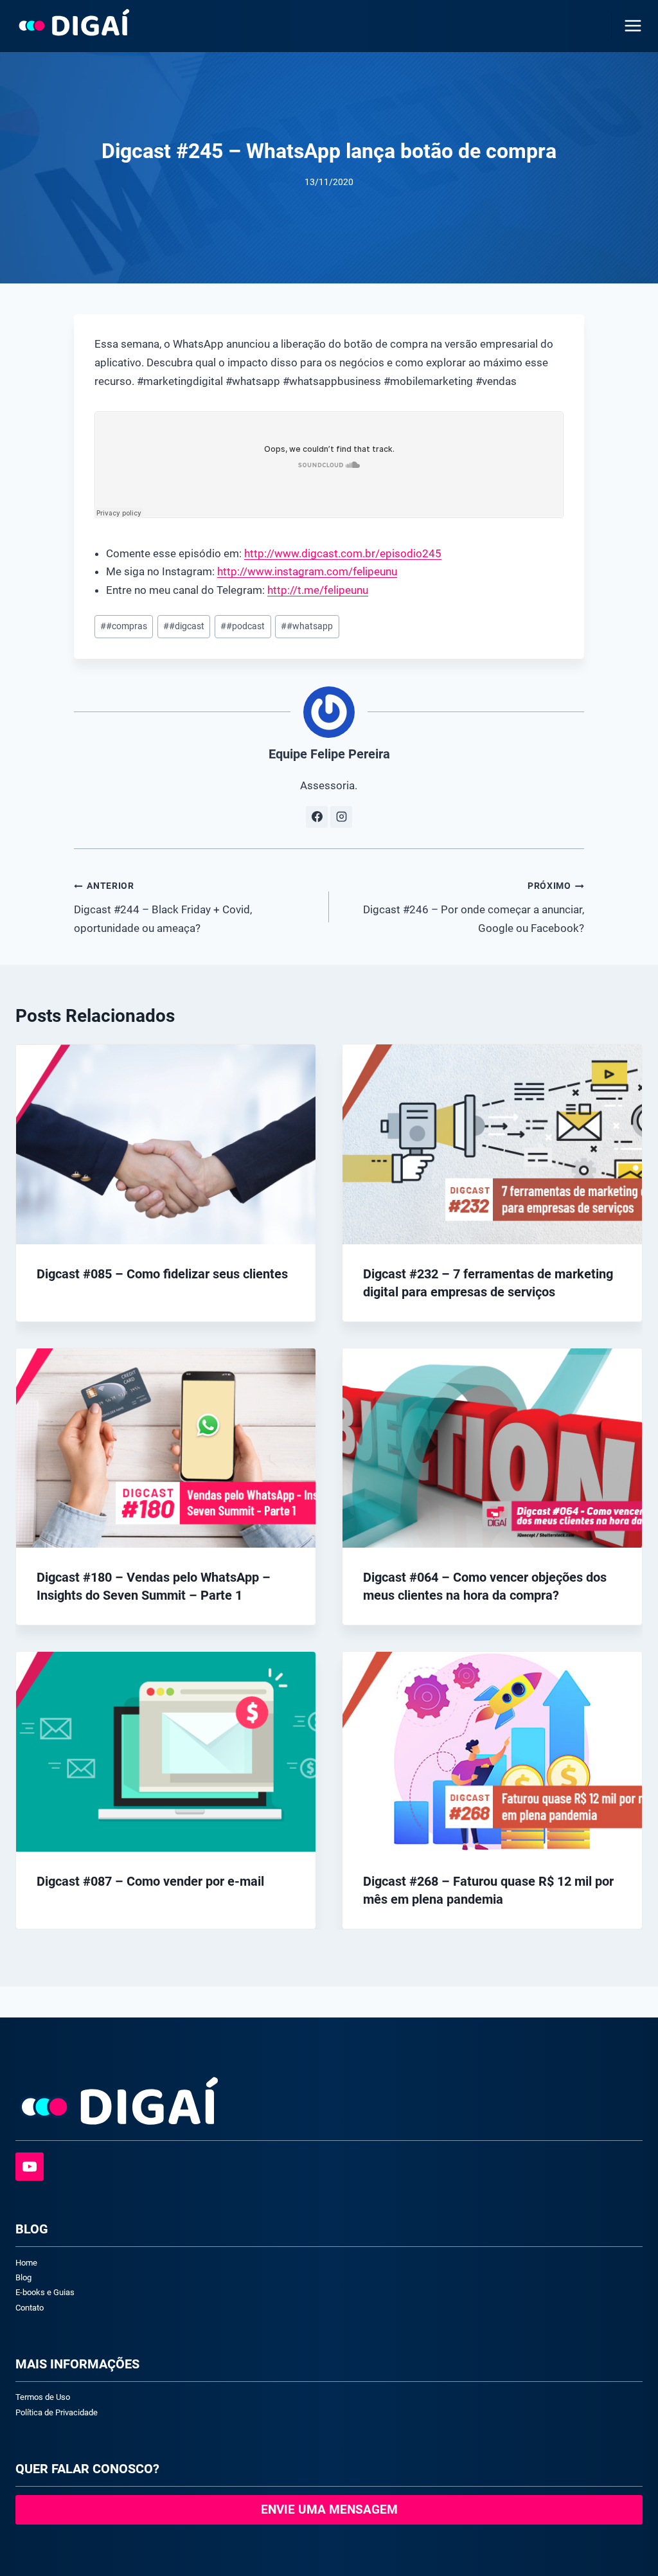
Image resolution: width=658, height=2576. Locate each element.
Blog (23, 2277)
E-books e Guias (45, 2292)
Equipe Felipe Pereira (329, 754)
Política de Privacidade (57, 2412)
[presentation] (166, 1144)
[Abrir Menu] (630, 25)
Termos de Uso (43, 2397)
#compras (124, 626)
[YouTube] (30, 2167)
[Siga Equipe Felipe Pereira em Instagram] (341, 817)
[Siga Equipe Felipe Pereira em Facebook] (317, 817)
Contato (30, 2308)
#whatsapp (307, 626)
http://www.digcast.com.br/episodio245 (343, 553)
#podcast (243, 626)
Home (26, 2263)
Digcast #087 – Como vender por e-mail (150, 1881)
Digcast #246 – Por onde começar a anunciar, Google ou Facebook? (474, 907)
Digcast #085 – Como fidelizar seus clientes (162, 1274)
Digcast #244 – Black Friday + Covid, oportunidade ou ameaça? (163, 907)
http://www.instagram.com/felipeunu (307, 571)
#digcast (184, 626)
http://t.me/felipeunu (318, 590)
